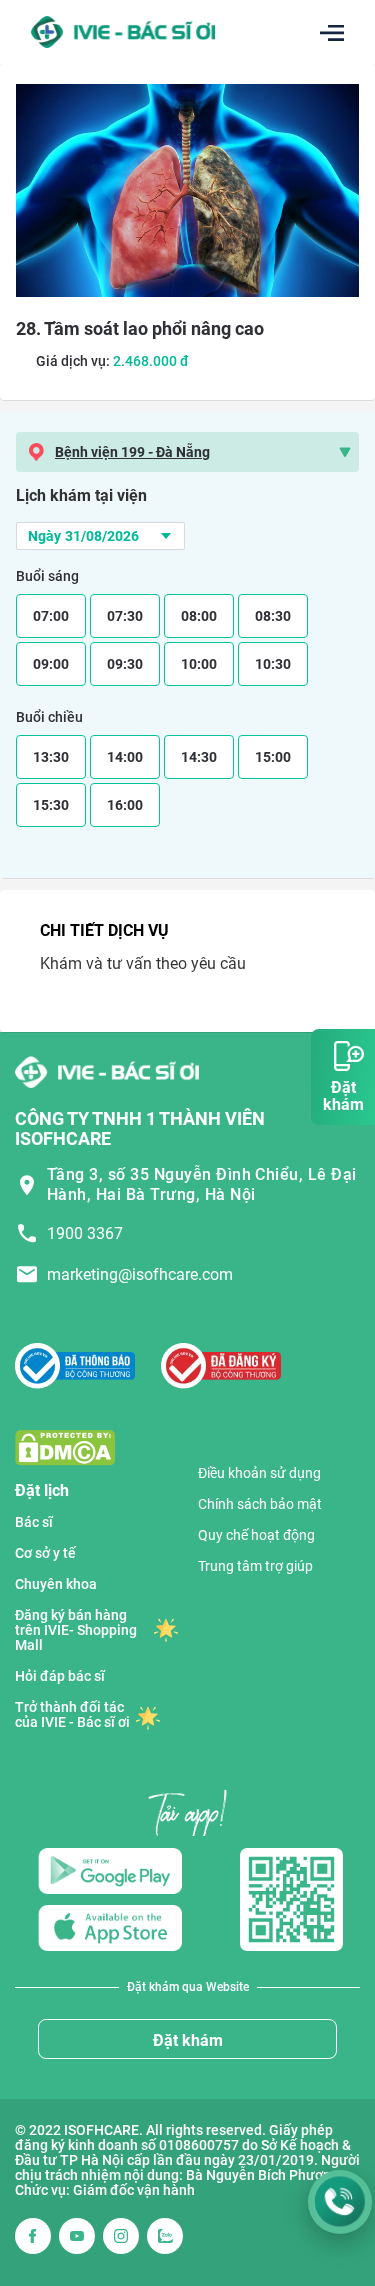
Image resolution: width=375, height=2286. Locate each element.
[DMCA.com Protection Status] (65, 1446)
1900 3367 (85, 1233)
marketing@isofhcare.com (140, 1274)
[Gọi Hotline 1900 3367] (340, 2202)
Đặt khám (188, 2040)
